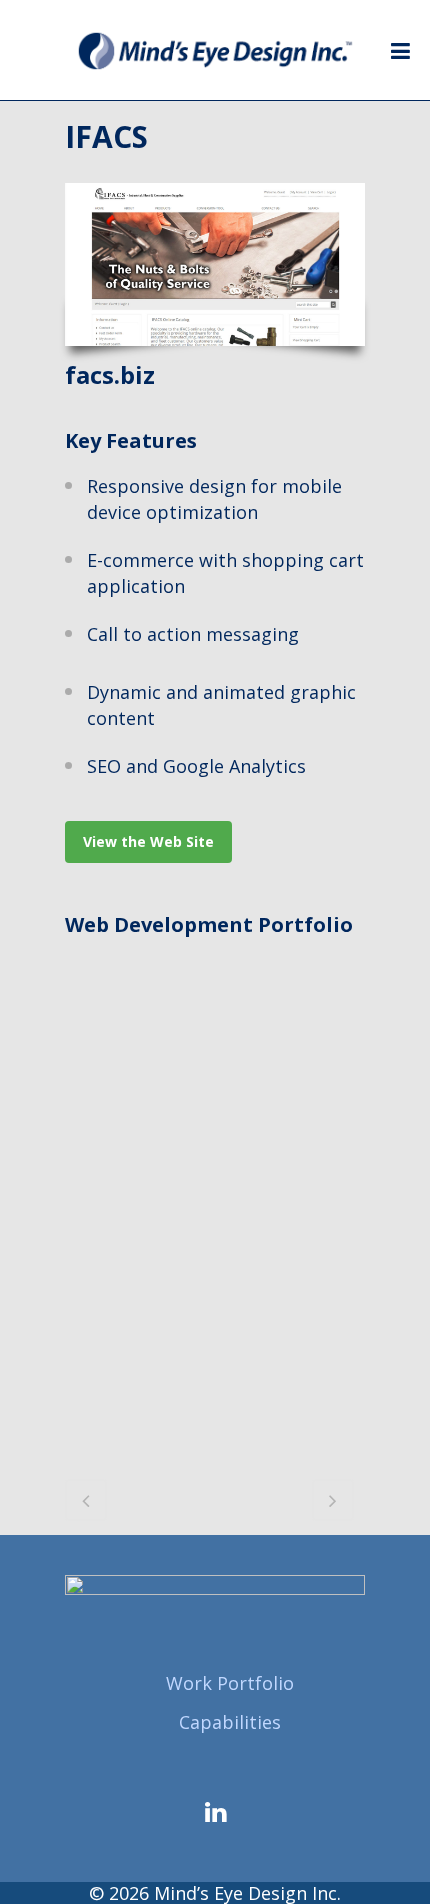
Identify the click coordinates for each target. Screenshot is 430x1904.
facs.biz (110, 374)
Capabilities (230, 1722)
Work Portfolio (230, 1683)
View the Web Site (148, 841)
